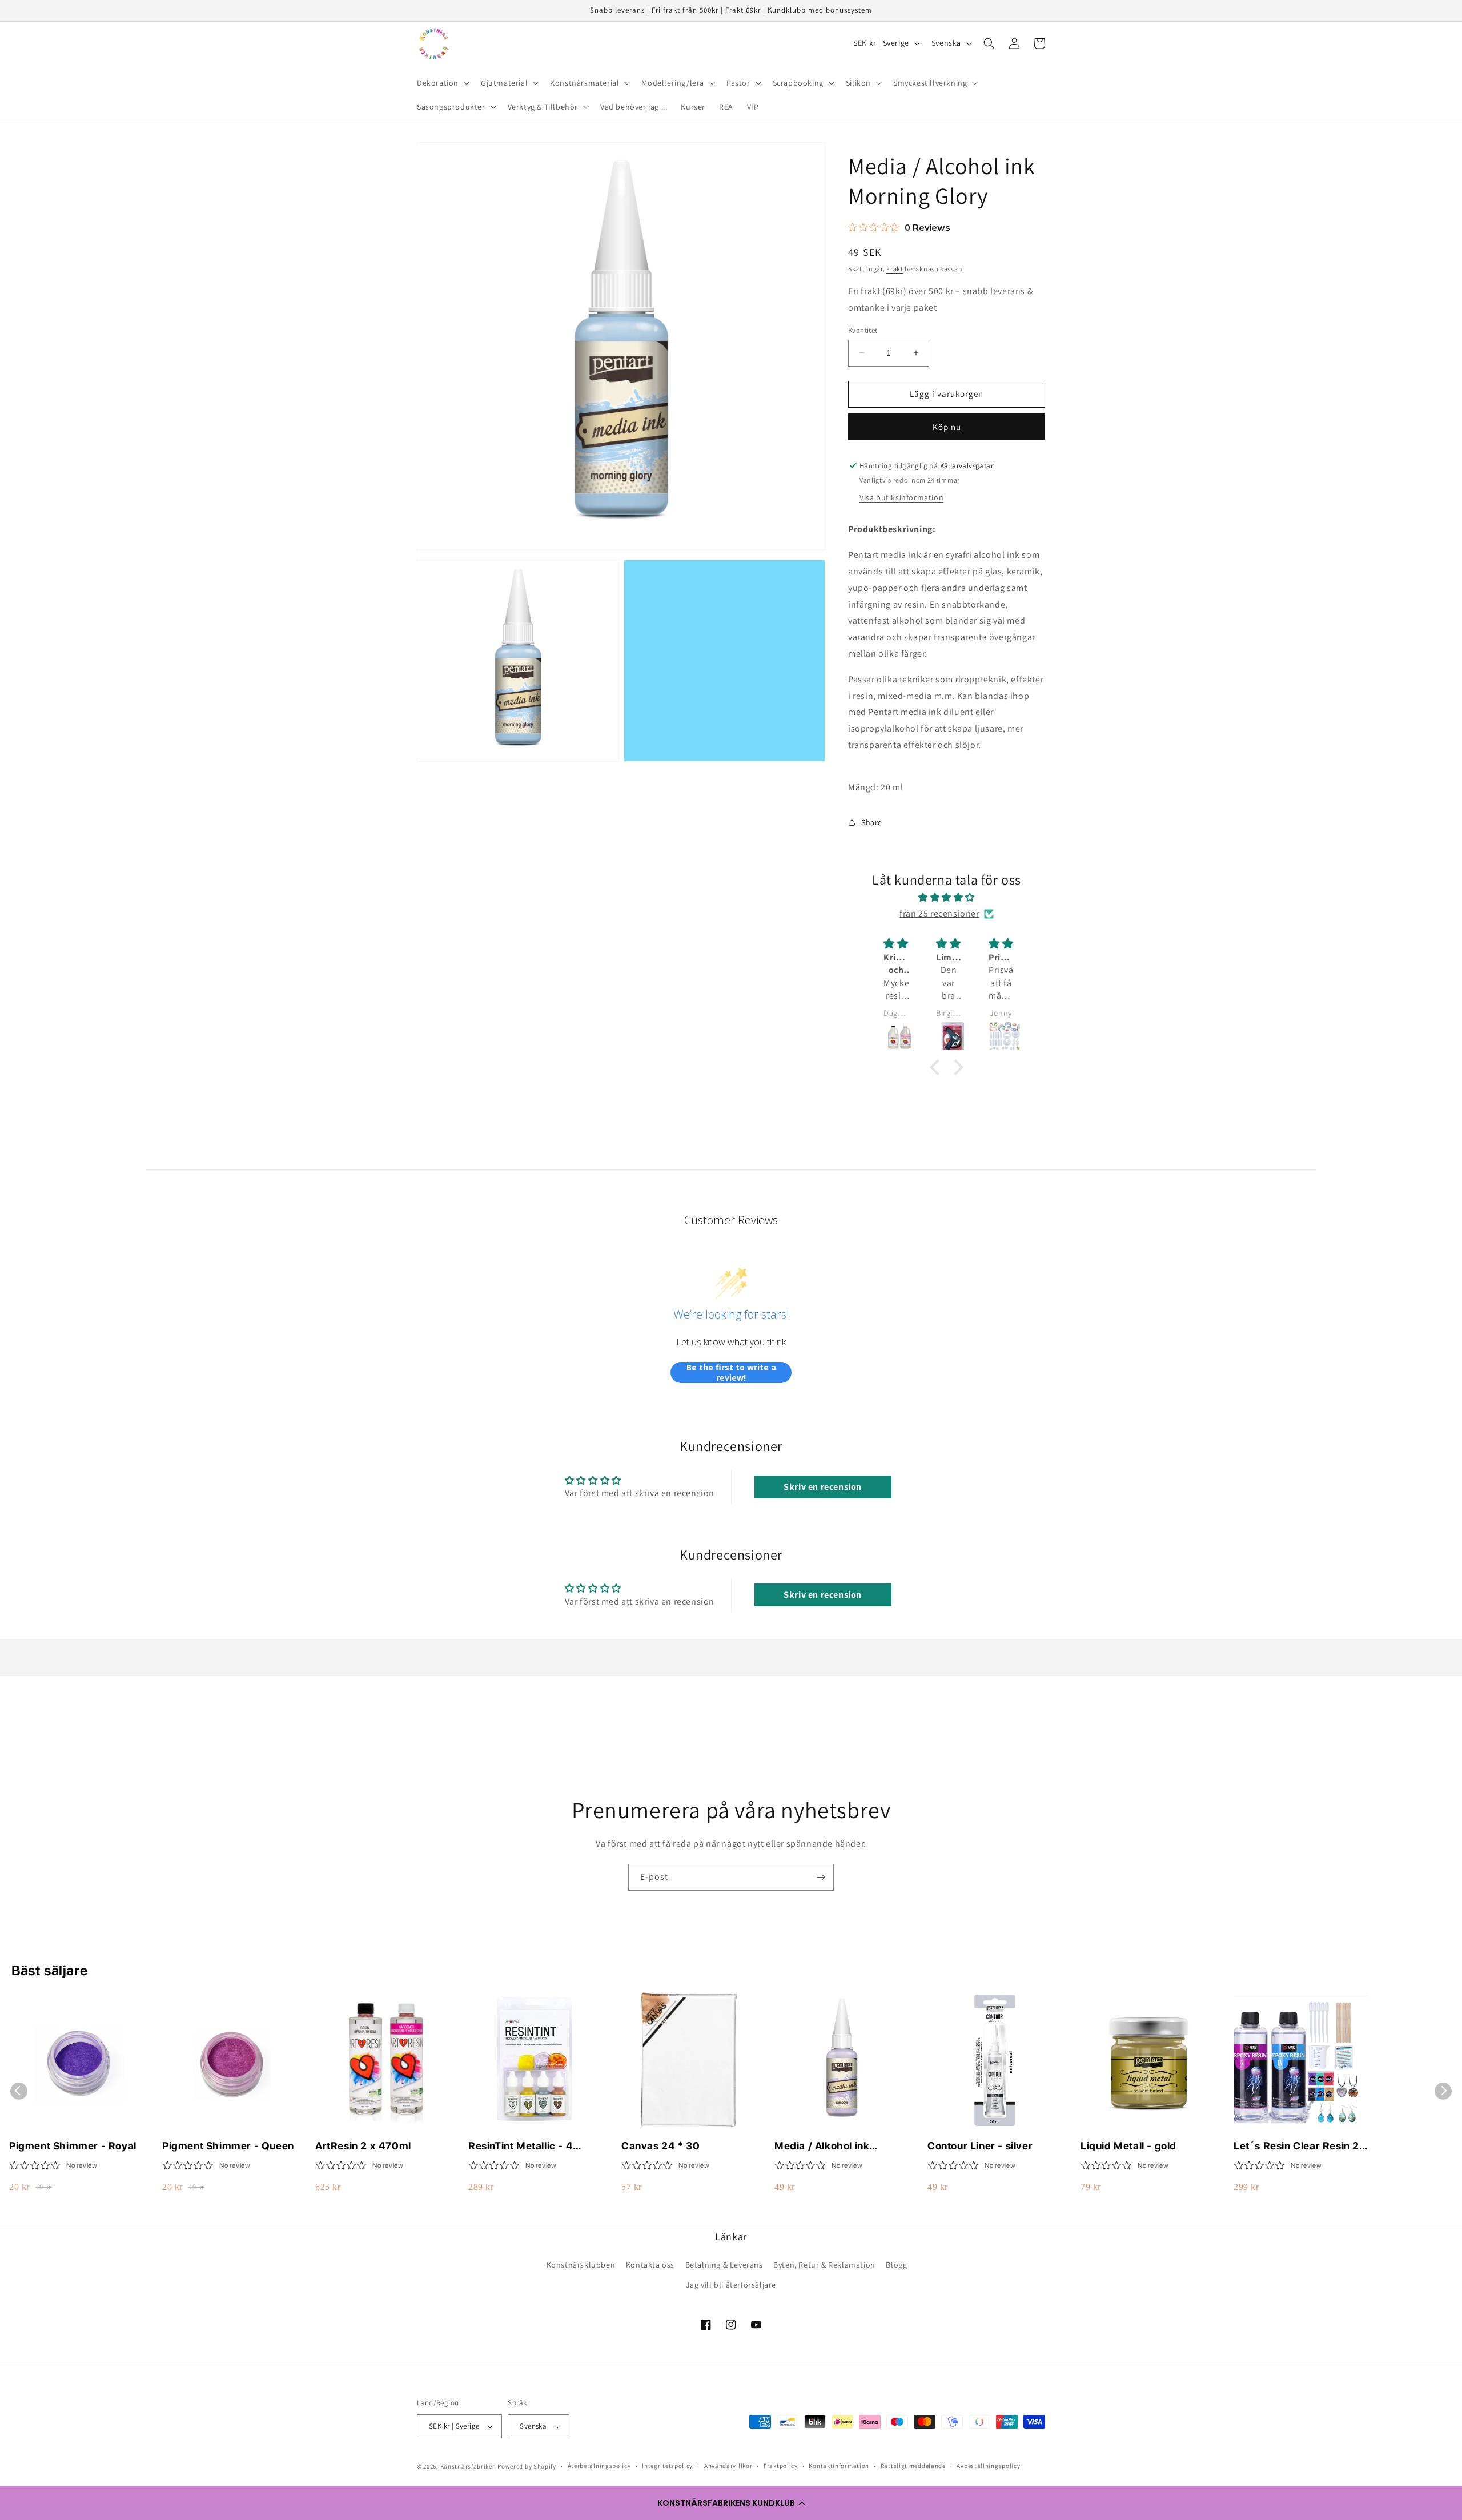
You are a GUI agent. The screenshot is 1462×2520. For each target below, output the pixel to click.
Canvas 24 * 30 (660, 2146)
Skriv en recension (823, 1487)
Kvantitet (863, 330)
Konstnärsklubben (581, 2265)
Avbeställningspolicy (988, 2466)
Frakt (895, 269)
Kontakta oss (650, 2265)
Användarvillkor (728, 2466)
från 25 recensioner (939, 913)
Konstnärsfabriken (468, 2466)
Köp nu (947, 427)
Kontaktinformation (839, 2466)
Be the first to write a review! (731, 1372)
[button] (731, 2503)
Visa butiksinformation (901, 497)
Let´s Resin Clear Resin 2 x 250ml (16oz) (1301, 2146)
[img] (947, 898)
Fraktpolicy (781, 2466)
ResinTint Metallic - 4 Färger (521, 2146)
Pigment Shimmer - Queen (228, 2146)
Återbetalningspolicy (599, 2466)
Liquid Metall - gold (1128, 2146)
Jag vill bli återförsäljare (731, 2285)
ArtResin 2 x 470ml (363, 2146)
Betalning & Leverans (724, 2265)
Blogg (896, 2265)
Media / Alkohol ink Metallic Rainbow (822, 2146)
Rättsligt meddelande (913, 2466)
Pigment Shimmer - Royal (73, 2146)
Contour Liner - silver (980, 2146)
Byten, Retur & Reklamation (824, 2265)
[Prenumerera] (821, 1877)
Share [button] (872, 822)
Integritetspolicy (667, 2466)
